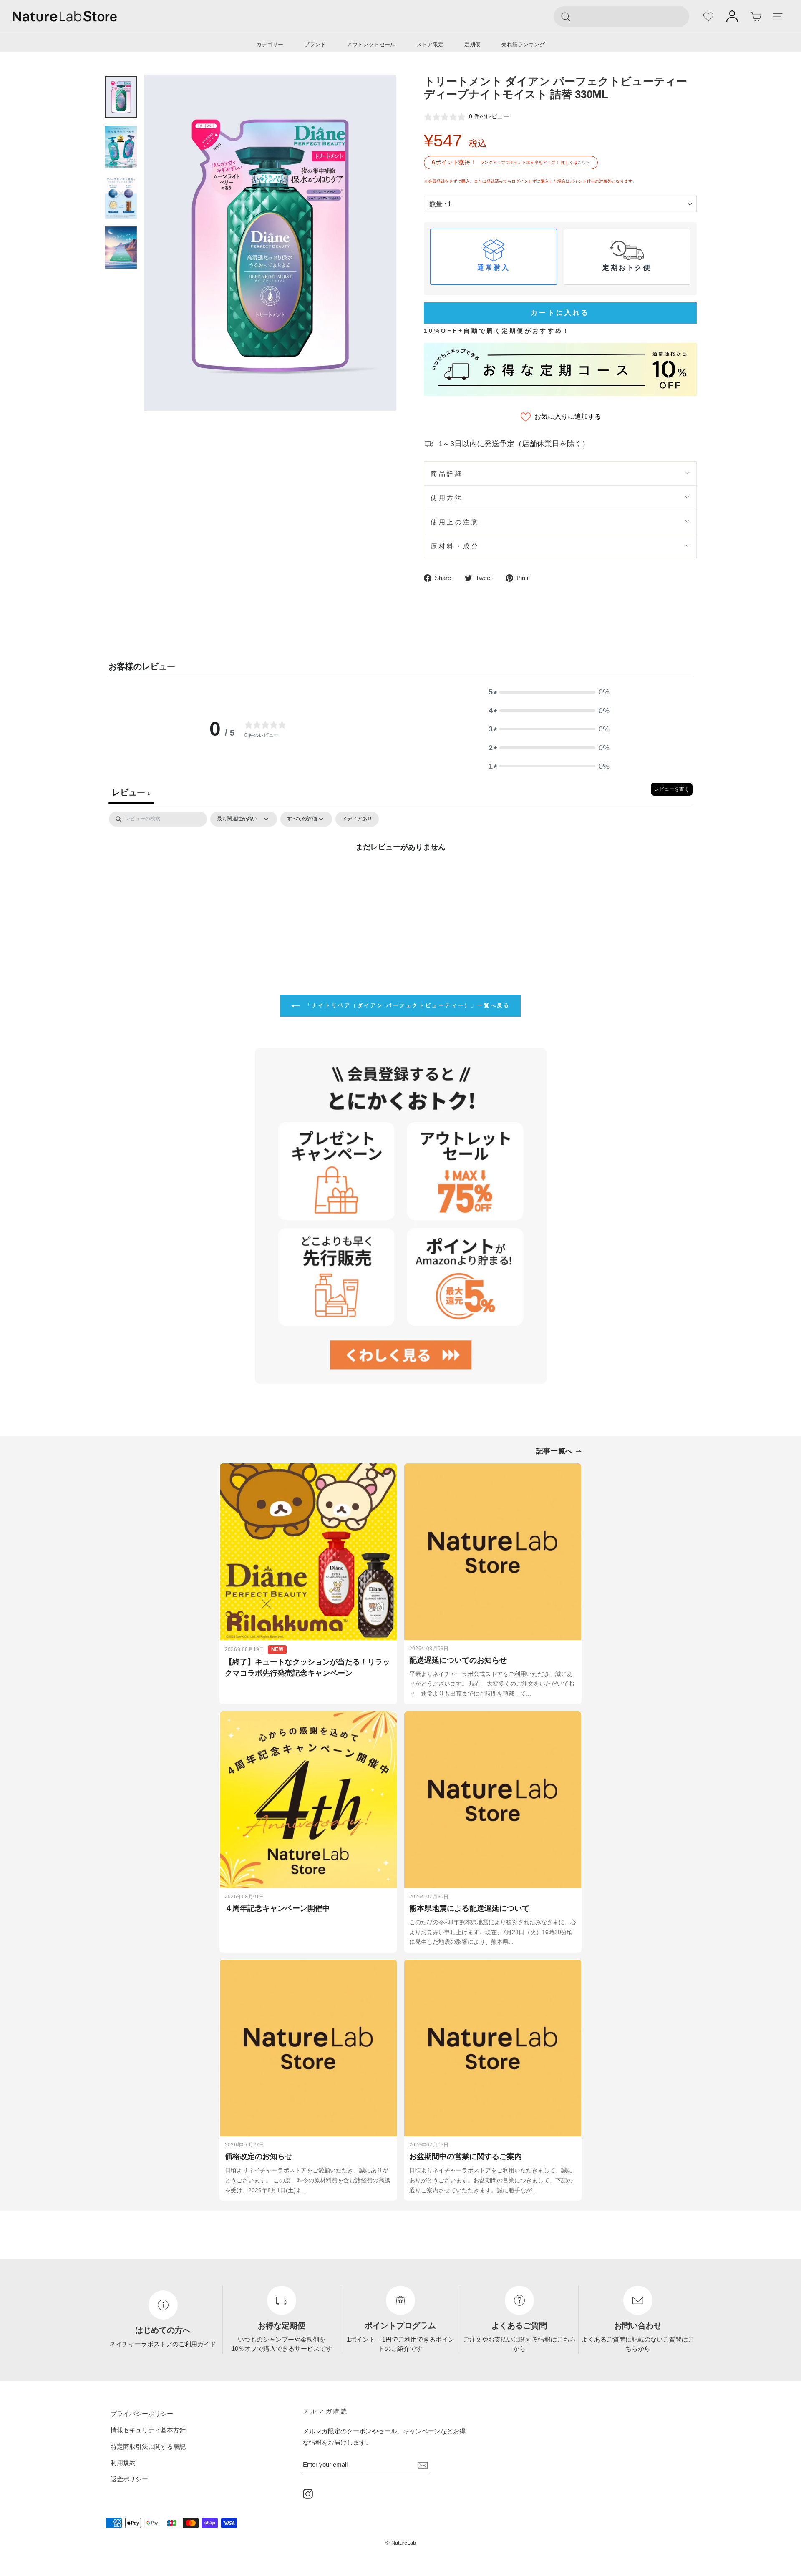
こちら (584, 162)
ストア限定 (430, 44)
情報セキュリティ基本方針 (148, 2430)
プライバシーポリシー (142, 2414)
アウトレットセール (371, 44)
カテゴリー (270, 44)
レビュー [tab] (131, 792)
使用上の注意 (455, 522)
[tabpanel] (400, 875)
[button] (549, 692)
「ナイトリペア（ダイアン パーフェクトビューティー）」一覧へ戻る (407, 1005)
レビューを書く (672, 789)
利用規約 (123, 2463)
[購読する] (423, 2465)
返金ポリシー (129, 2479)
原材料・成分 (455, 546)
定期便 (472, 44)
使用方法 (447, 498)
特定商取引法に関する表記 (148, 2446)
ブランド (315, 44)
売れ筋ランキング (523, 44)
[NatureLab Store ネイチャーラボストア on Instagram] (308, 2493)
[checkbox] (357, 819)
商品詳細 (447, 474)
